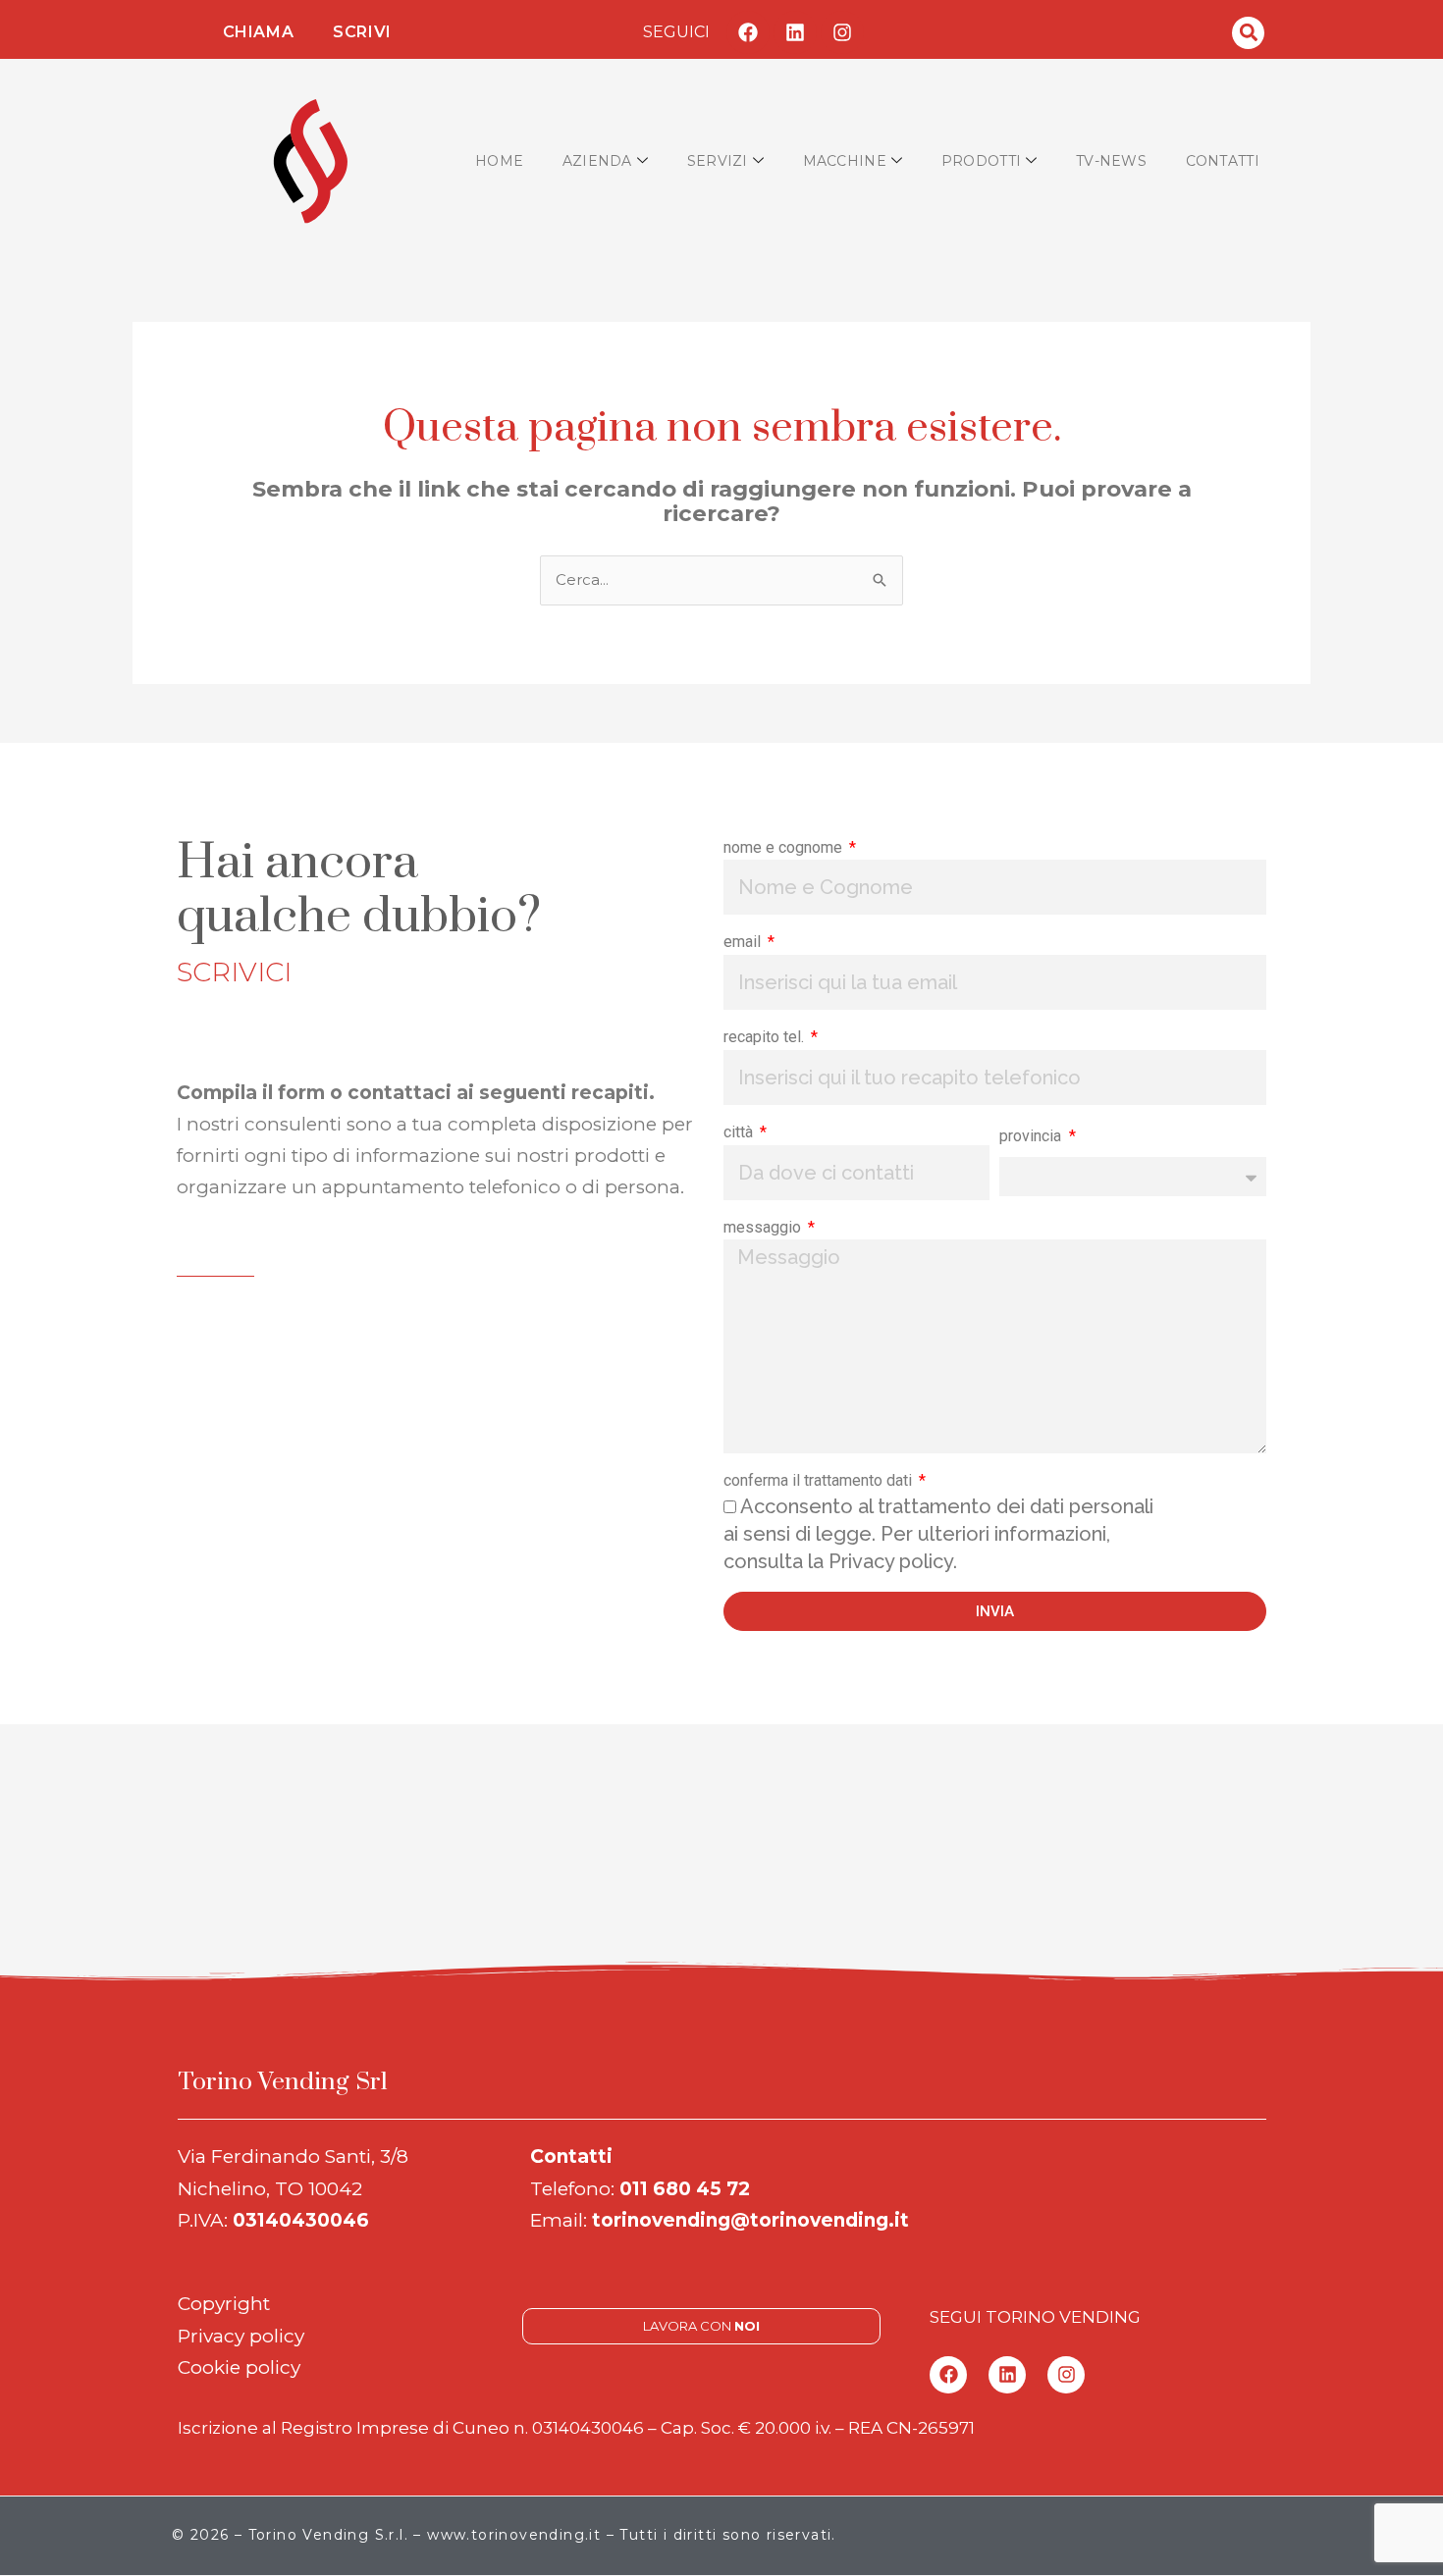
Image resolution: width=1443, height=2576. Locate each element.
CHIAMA (259, 32)
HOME (499, 161)
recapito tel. (766, 1037)
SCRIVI (362, 32)
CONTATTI (1223, 161)
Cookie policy (239, 2367)
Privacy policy (241, 2336)
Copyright (224, 2304)
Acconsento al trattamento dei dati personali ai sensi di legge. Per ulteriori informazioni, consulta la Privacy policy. (938, 1534)
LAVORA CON (701, 2326)
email (744, 942)
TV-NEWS (1111, 161)
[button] (1248, 33)
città (740, 1132)
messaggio (764, 1227)
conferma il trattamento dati (820, 1480)
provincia (1032, 1136)
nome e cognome (785, 847)
